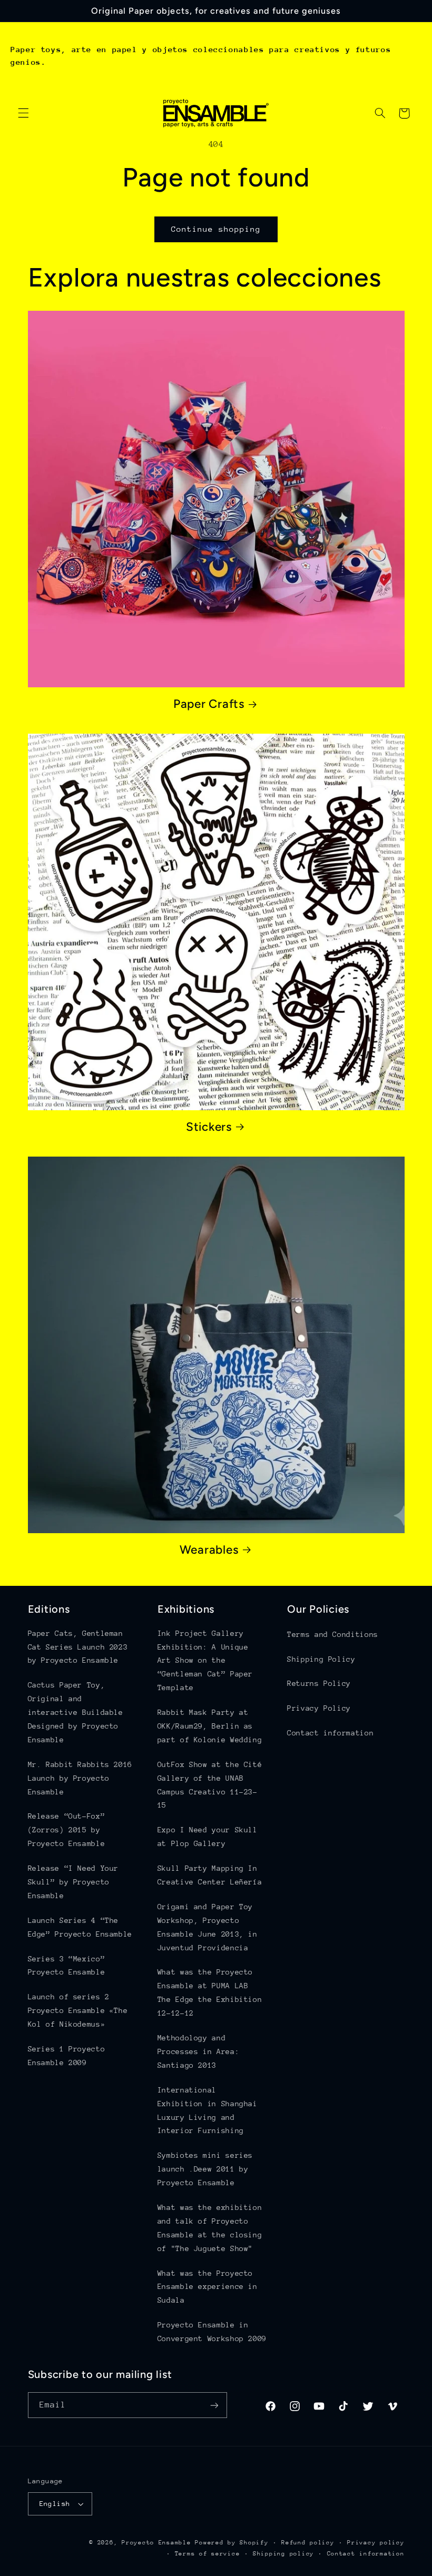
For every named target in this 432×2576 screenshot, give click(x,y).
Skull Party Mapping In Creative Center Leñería (210, 1875)
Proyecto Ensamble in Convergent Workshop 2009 (212, 2332)
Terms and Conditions (333, 1634)
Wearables (209, 1550)
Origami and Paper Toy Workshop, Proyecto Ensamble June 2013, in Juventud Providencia (208, 1927)
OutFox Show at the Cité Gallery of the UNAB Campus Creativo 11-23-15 (210, 1785)
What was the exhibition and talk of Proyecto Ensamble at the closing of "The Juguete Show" (210, 2228)
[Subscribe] (214, 2405)
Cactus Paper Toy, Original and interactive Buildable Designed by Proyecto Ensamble (76, 1712)
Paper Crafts (209, 704)
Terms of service (208, 2554)
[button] (23, 113)
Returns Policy (319, 1683)
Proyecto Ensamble (156, 2543)
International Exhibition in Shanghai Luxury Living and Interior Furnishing (208, 2110)
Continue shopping (216, 229)
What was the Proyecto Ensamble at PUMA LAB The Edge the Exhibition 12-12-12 (210, 1992)
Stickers (209, 1127)
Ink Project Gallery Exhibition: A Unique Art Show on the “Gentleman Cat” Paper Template (205, 1661)
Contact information (330, 1733)
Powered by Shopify (232, 2543)
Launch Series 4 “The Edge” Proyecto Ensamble (80, 1927)
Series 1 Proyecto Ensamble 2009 (67, 2056)
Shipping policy (283, 2554)
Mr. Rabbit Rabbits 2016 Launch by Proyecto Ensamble (80, 1778)
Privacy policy (376, 2543)
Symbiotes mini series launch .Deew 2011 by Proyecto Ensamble (205, 2169)
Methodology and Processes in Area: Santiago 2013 (198, 2051)
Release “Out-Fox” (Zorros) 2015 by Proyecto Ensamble (67, 1830)
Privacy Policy (319, 1708)
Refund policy (308, 2543)
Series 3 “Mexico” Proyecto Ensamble (67, 1966)
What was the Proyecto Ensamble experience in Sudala (208, 2287)
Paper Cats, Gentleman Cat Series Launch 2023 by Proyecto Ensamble (78, 1647)
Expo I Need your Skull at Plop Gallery (208, 1837)
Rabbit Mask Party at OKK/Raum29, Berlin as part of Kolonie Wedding (210, 1726)
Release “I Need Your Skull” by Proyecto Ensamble (73, 1882)
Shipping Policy (321, 1659)
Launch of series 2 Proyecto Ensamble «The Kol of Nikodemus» (78, 2010)
